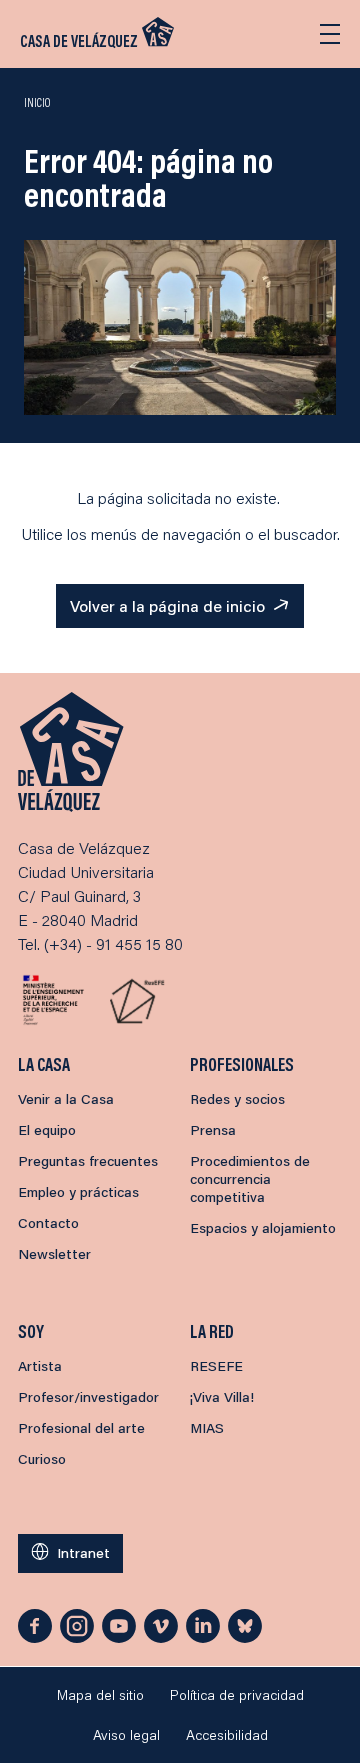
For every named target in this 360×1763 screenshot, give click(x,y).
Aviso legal (126, 1735)
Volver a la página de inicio (167, 605)
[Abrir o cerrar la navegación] (330, 34)
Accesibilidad (227, 1735)
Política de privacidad (237, 1695)
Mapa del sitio (100, 1695)
